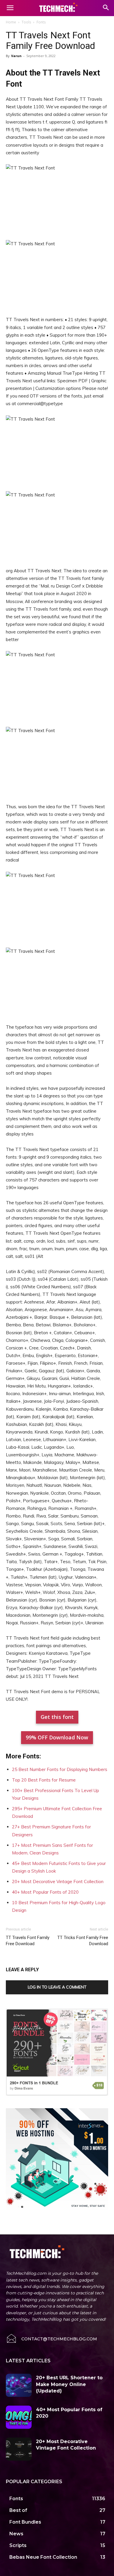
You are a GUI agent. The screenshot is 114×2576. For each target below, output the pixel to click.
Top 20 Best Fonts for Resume (44, 1780)
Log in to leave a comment (57, 1987)
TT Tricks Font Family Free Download (83, 1941)
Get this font (57, 1717)
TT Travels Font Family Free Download (28, 1941)
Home (11, 22)
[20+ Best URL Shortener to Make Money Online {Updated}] (19, 2385)
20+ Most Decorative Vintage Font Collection (58, 1882)
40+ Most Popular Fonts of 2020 (45, 1892)
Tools (26, 22)
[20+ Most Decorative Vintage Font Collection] (19, 2449)
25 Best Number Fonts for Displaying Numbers (60, 1769)
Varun (16, 56)
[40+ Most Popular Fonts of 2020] (19, 2417)
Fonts (41, 22)
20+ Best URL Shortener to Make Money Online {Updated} (69, 2384)
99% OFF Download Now (57, 1737)
